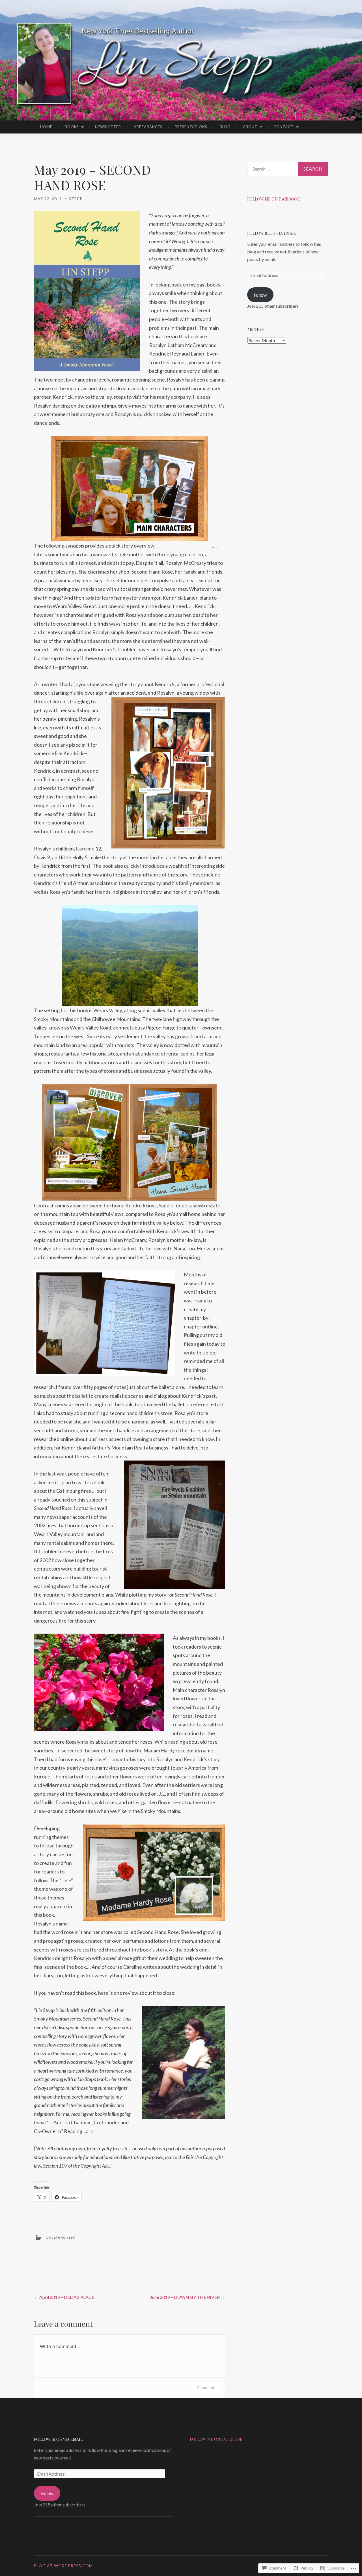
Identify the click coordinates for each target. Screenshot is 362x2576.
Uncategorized (61, 2237)
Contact (284, 127)
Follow (260, 295)
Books (72, 127)
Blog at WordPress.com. (64, 2566)
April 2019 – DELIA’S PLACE (64, 2297)
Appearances (148, 127)
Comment (205, 2387)
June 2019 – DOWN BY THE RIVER (188, 2297)
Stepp (76, 199)
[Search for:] (288, 169)
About (250, 127)
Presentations (191, 127)
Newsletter (108, 127)
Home (46, 127)
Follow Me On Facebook (216, 2439)
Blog (225, 127)
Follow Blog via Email (271, 233)
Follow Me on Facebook (273, 199)
